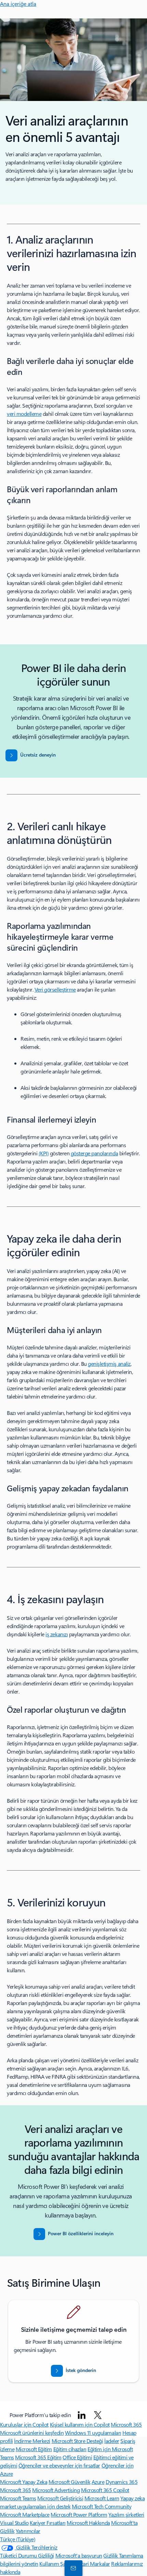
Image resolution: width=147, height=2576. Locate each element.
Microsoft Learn (102, 2498)
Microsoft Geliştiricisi (60, 2498)
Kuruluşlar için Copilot (24, 2424)
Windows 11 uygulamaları (93, 2433)
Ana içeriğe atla (18, 4)
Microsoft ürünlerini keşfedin (32, 2433)
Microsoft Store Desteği (77, 2441)
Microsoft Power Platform (79, 2514)
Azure (98, 2482)
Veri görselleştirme (55, 989)
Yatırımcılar (28, 2531)
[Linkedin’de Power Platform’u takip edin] (82, 2415)
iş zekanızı (57, 1634)
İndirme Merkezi (32, 2441)
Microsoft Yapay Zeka (24, 2482)
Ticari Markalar (94, 2564)
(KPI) (44, 1153)
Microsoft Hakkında (88, 2523)
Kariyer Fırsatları (48, 2523)
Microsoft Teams (18, 2498)
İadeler (112, 2441)
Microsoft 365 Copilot (105, 2490)
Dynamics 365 (122, 2482)
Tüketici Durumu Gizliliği (27, 2555)
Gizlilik (111, 2555)
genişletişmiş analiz (109, 1364)
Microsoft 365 (126, 2424)
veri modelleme (24, 414)
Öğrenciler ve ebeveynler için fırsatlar (59, 2465)
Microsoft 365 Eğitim (38, 2457)
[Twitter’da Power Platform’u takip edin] (98, 2415)
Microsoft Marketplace (25, 2514)
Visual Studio (14, 2523)
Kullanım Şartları (58, 2564)
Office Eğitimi (77, 2457)
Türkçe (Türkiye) (18, 2539)
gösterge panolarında (94, 1153)
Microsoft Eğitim (34, 2449)
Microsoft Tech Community (102, 2506)
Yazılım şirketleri (126, 2514)
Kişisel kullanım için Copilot (80, 2424)
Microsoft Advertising (56, 2490)
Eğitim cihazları (70, 2449)
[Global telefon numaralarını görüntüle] (72, 2568)
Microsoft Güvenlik (69, 2482)
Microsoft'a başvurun (79, 2555)
